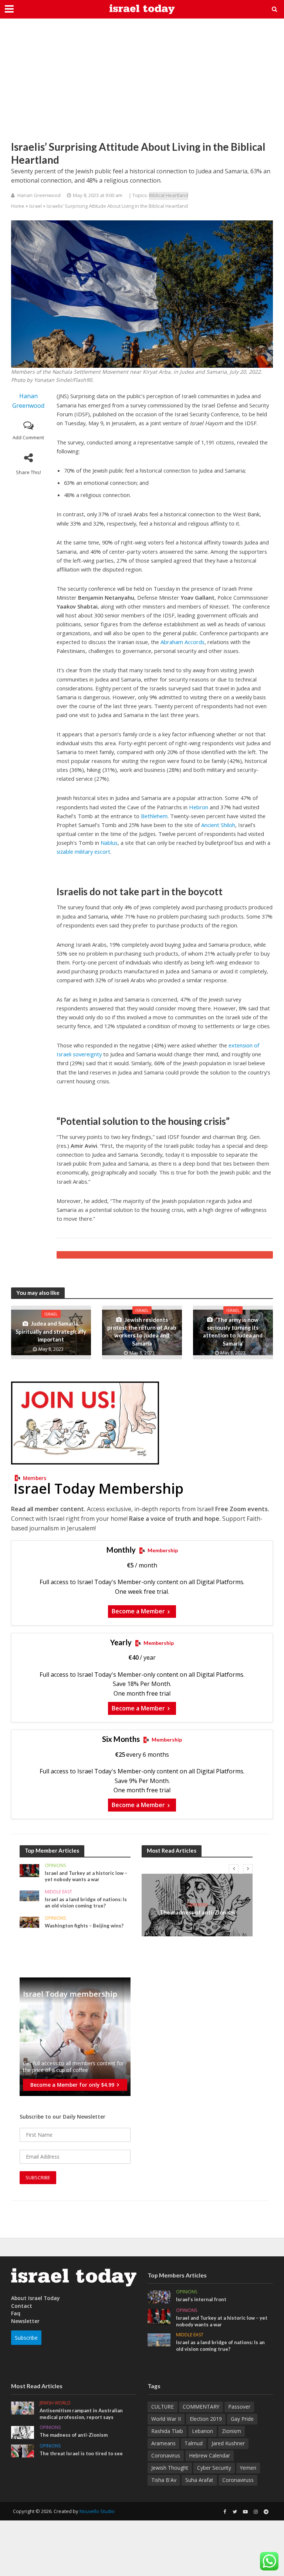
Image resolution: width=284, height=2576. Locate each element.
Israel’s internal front (201, 2299)
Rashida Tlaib (167, 2431)
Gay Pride (242, 2419)
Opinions (55, 1866)
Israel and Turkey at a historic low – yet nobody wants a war (86, 1876)
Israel (35, 206)
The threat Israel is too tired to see (81, 2453)
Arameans (163, 2443)
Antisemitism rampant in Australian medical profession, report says (81, 2414)
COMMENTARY (201, 2407)
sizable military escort (83, 852)
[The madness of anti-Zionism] (23, 2432)
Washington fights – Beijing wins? (84, 1926)
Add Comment (28, 437)
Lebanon (202, 2431)
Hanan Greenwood (39, 195)
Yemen (248, 2468)
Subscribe (26, 2338)
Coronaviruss (238, 2480)
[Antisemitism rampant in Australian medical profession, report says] (23, 2407)
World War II (166, 2419)
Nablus (109, 843)
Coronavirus (166, 2455)
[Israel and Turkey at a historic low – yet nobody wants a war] (29, 1870)
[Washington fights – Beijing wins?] (29, 1922)
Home (18, 206)
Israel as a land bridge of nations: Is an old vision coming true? (86, 1903)
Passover (239, 2407)
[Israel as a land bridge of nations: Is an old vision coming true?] (29, 1895)
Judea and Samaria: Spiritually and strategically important (51, 1331)
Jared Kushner (228, 2443)
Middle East (58, 1892)
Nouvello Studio (97, 2511)
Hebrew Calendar (209, 2455)
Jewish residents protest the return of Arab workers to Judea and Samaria (142, 1332)
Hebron (199, 807)
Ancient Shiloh (218, 825)
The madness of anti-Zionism (197, 1912)
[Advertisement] (142, 85)
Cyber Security (214, 2468)
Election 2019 (206, 2419)
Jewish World (55, 2403)
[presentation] (234, 1869)
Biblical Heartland (169, 195)
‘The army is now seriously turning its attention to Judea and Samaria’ (233, 1332)
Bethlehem (154, 816)
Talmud (194, 2443)
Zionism (231, 2431)
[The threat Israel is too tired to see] (23, 2451)
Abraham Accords (182, 642)
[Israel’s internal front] (159, 2296)
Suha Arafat (199, 2480)
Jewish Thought (170, 2468)
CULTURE (163, 2407)
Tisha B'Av (164, 2480)
